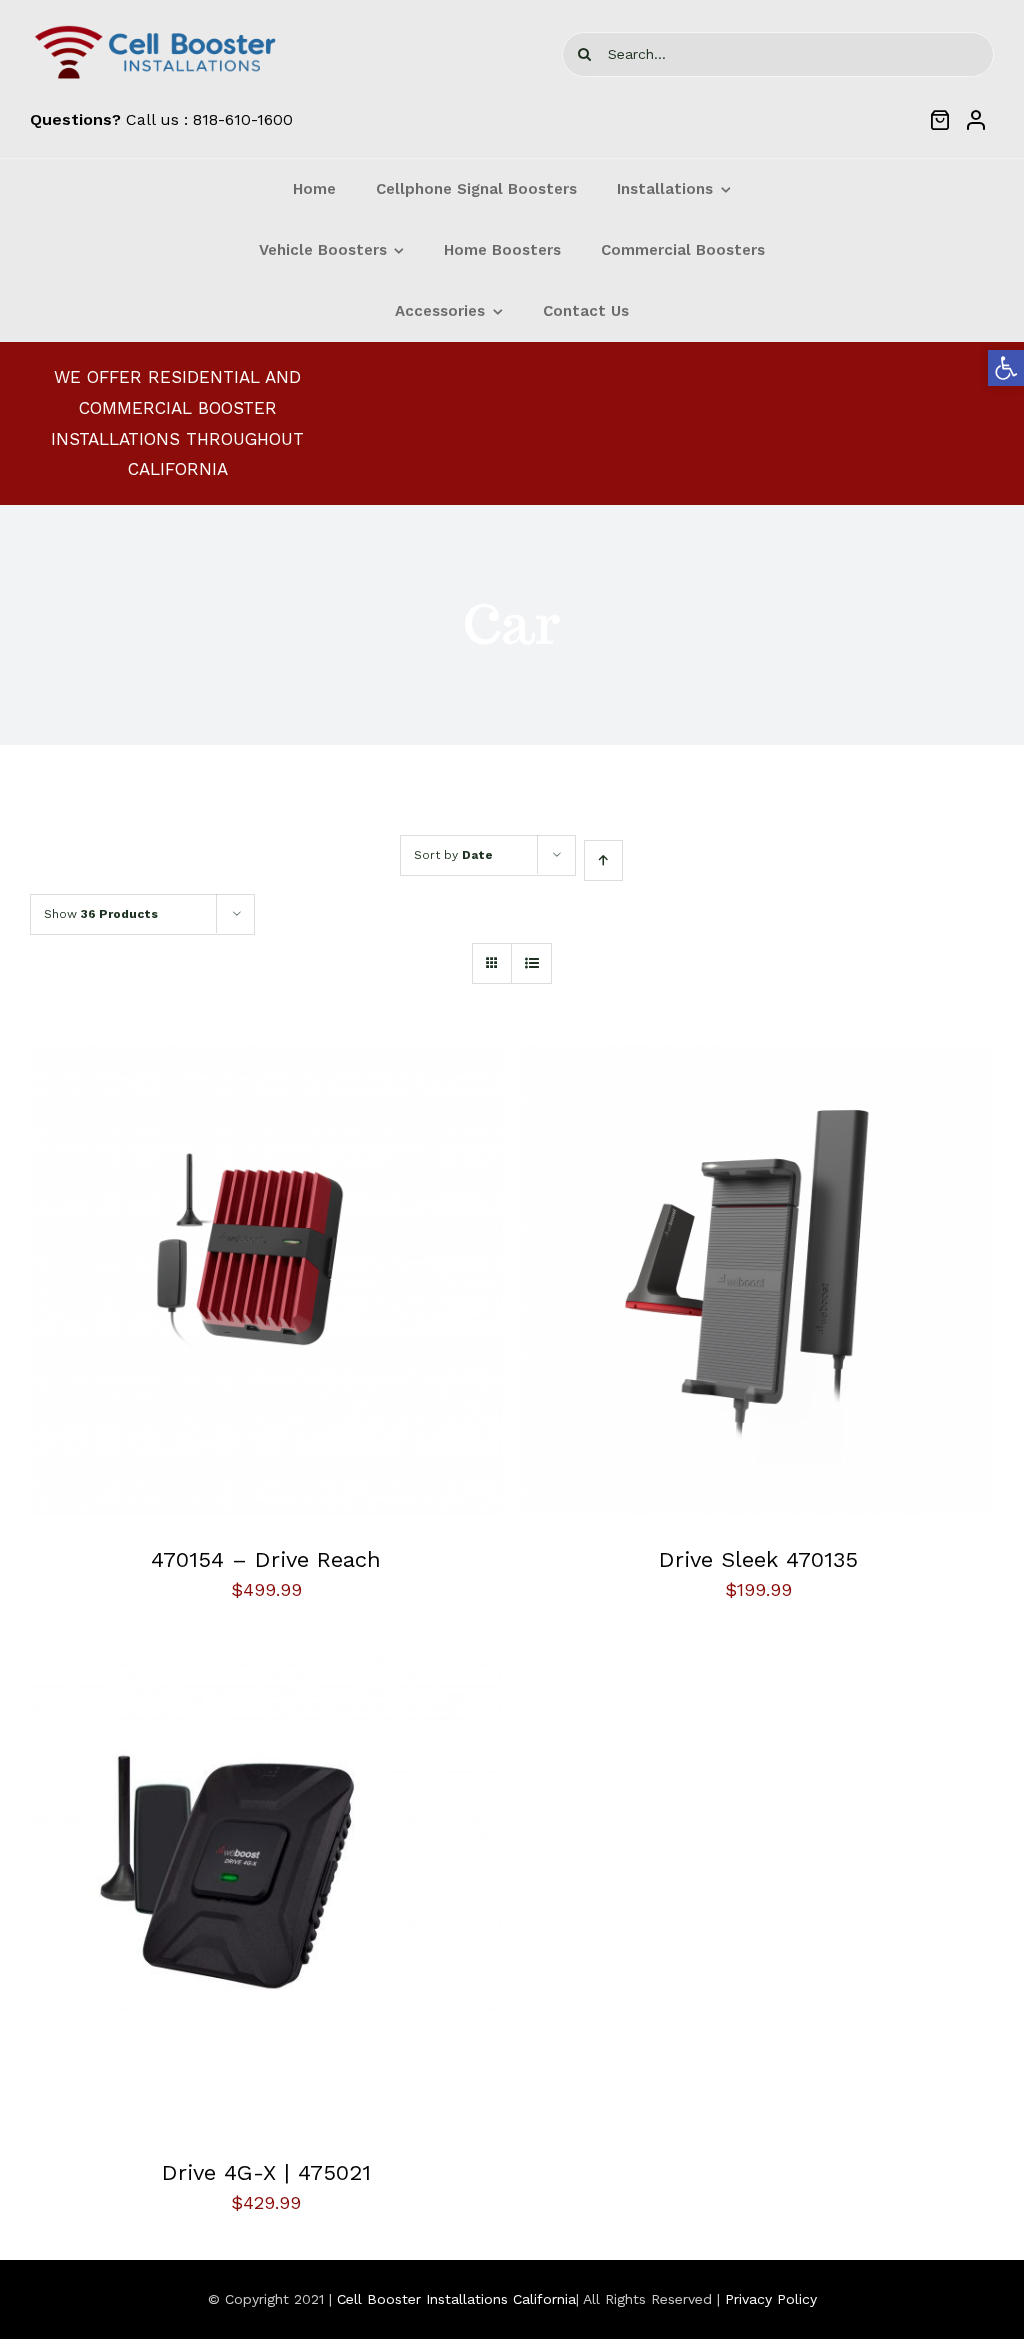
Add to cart (208, 1284)
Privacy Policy (771, 2299)
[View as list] (531, 963)
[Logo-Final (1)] (155, 28)
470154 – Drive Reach (266, 1559)
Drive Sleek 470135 (758, 1559)
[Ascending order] (603, 860)
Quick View (329, 1284)
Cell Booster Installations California (456, 2299)
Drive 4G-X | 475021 (266, 2172)
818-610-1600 (243, 119)
